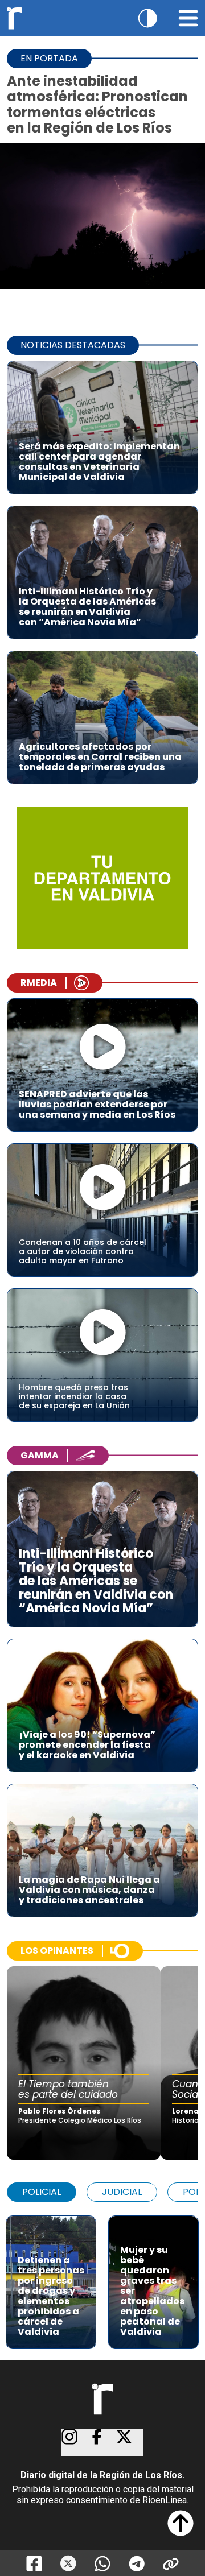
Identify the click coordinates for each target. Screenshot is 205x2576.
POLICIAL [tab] (42, 2192)
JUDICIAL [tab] (122, 2192)
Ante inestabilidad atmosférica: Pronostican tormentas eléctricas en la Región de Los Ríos (97, 104)
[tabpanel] (102, 2277)
